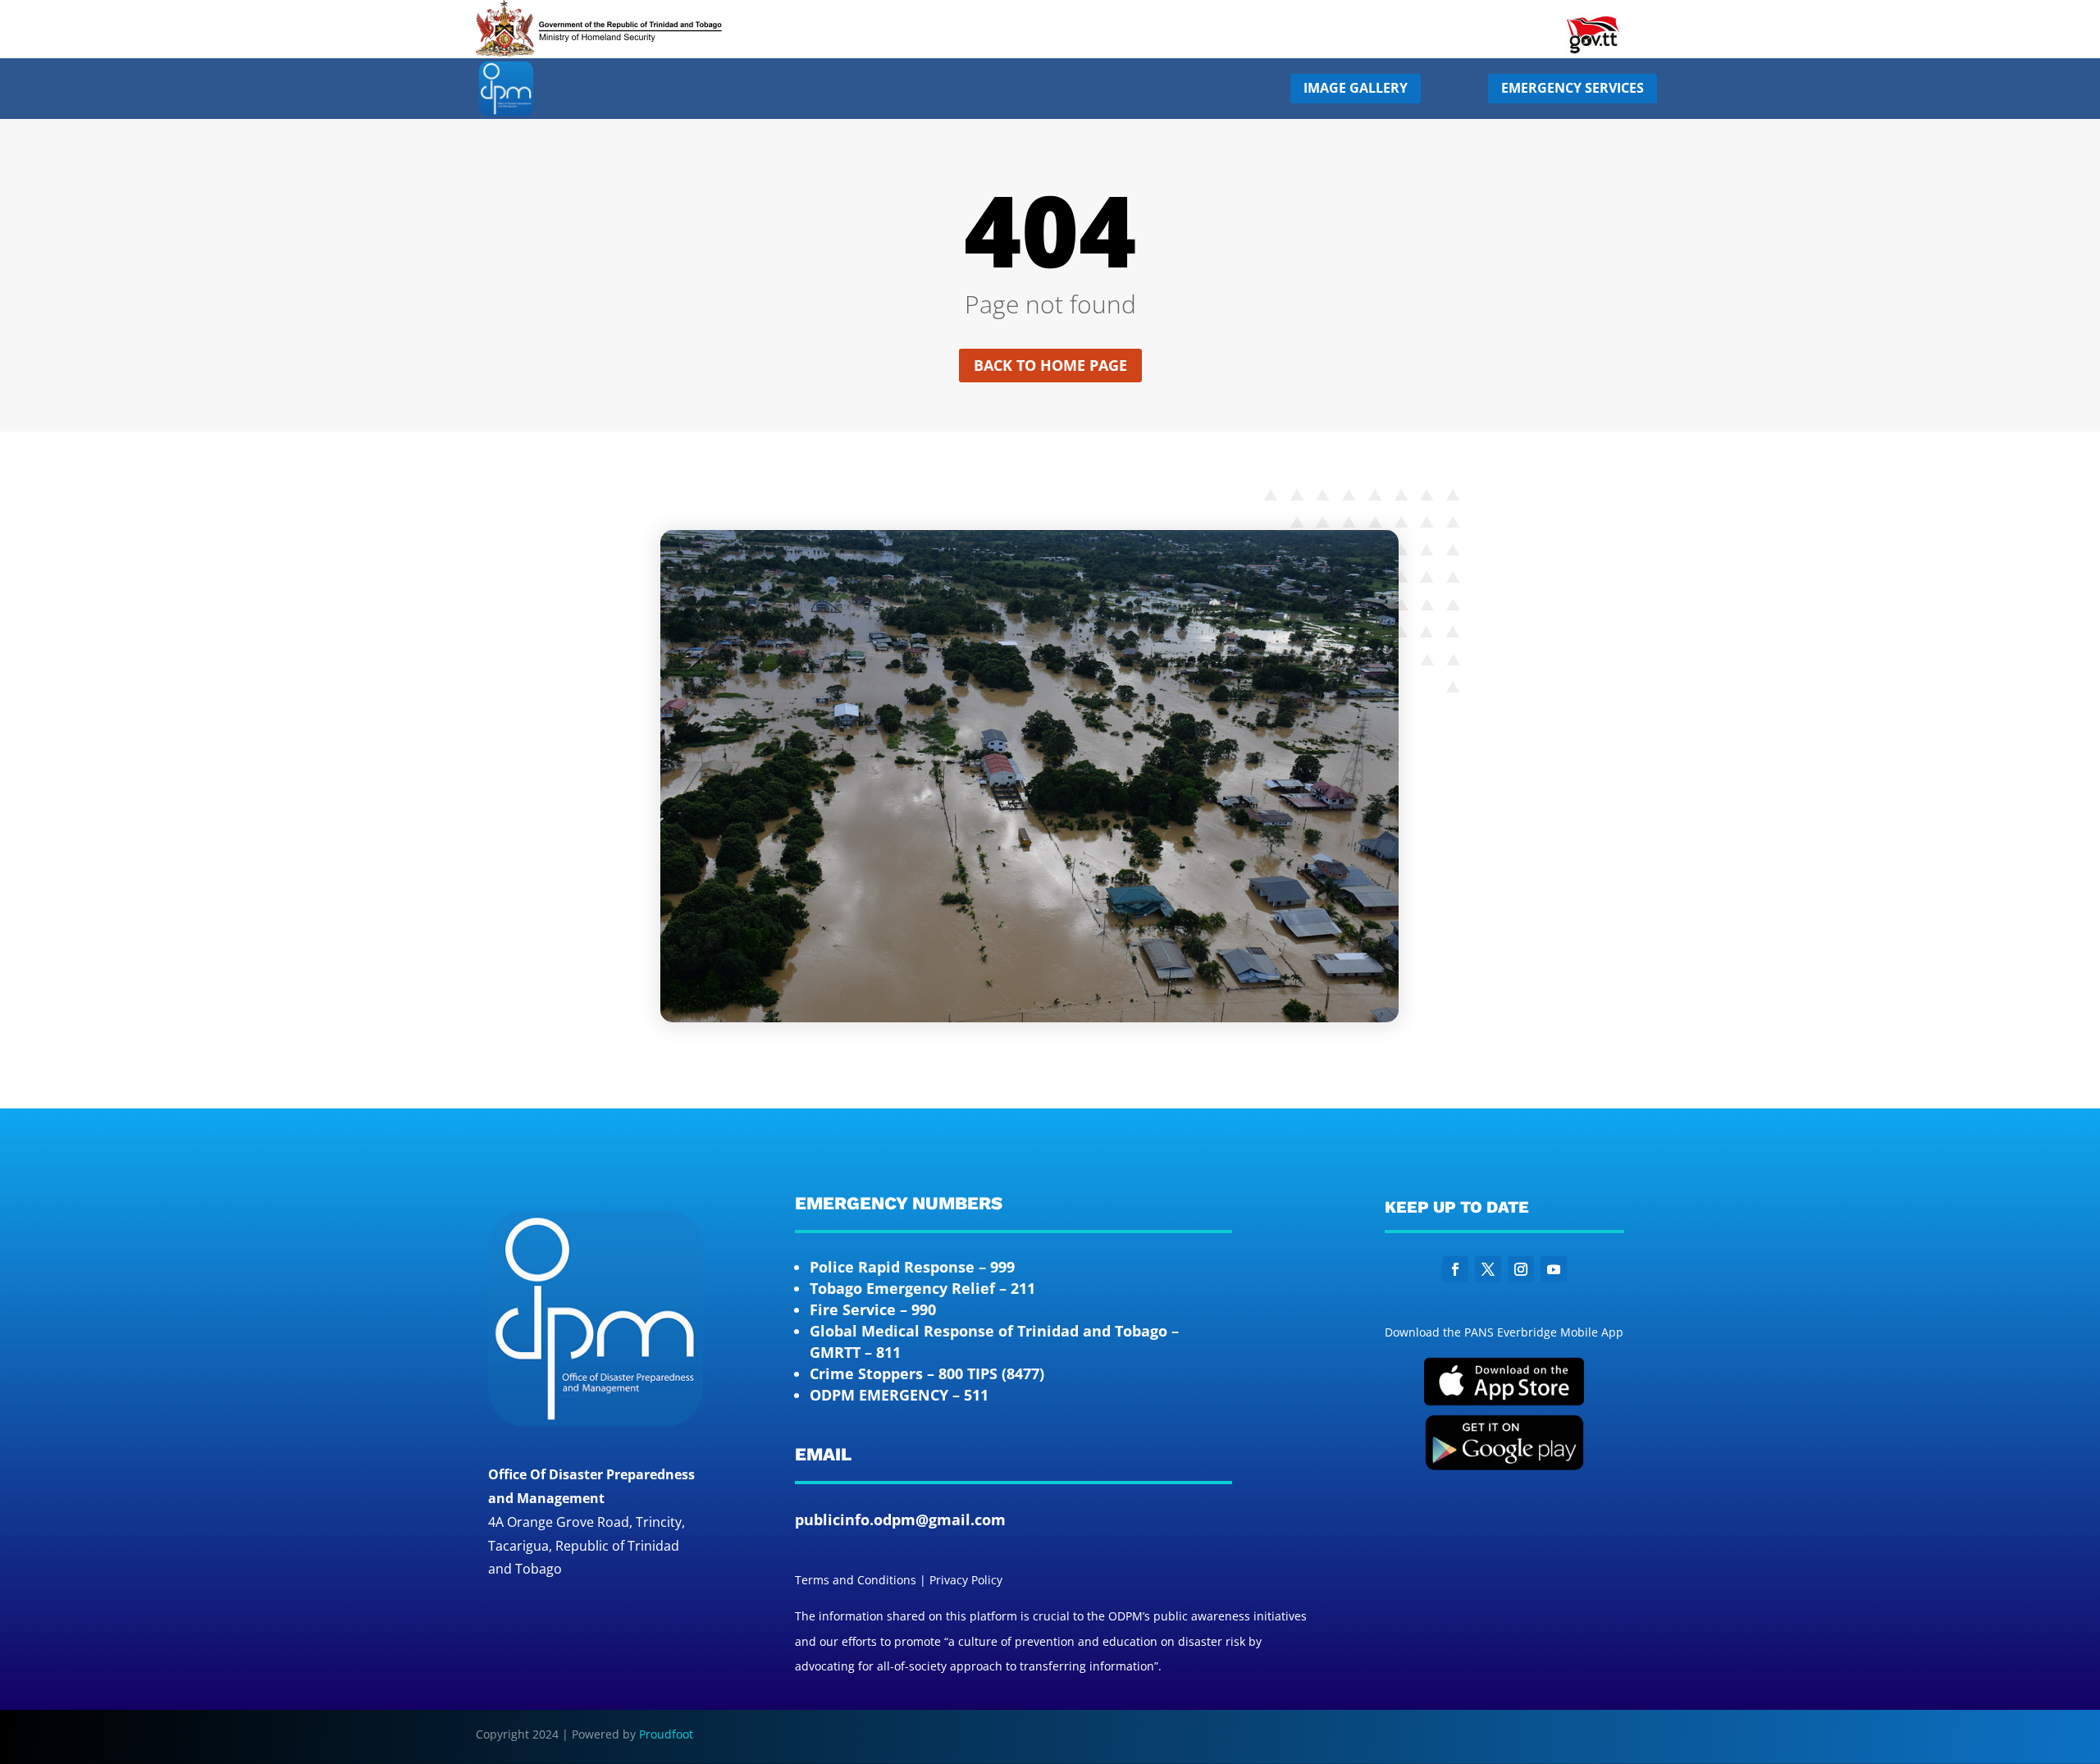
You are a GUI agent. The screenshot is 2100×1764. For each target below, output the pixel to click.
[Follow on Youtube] (1554, 1269)
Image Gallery (1356, 88)
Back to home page (1050, 365)
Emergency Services (1573, 88)
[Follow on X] (1488, 1269)
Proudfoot (666, 1734)
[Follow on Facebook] (1455, 1269)
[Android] (1504, 1467)
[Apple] (1504, 1402)
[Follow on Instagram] (1521, 1269)
